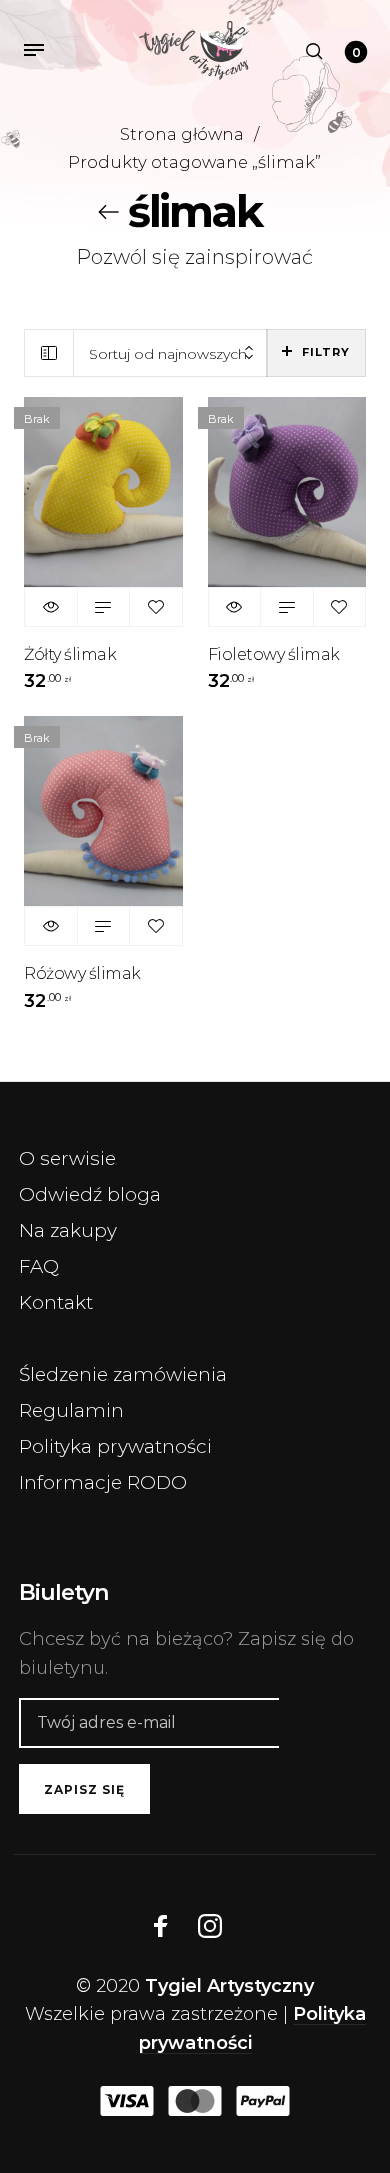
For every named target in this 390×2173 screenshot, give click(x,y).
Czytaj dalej (104, 607)
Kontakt (56, 1302)
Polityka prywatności (115, 1446)
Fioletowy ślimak (274, 654)
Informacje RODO (103, 1482)
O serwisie (67, 1158)
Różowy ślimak (82, 973)
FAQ (39, 1266)
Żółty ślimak (70, 654)
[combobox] (170, 353)
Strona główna (182, 134)
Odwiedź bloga (90, 1194)
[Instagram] (210, 1926)
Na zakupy (68, 1230)
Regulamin (71, 1410)
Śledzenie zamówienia (123, 1374)
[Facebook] (161, 1926)
